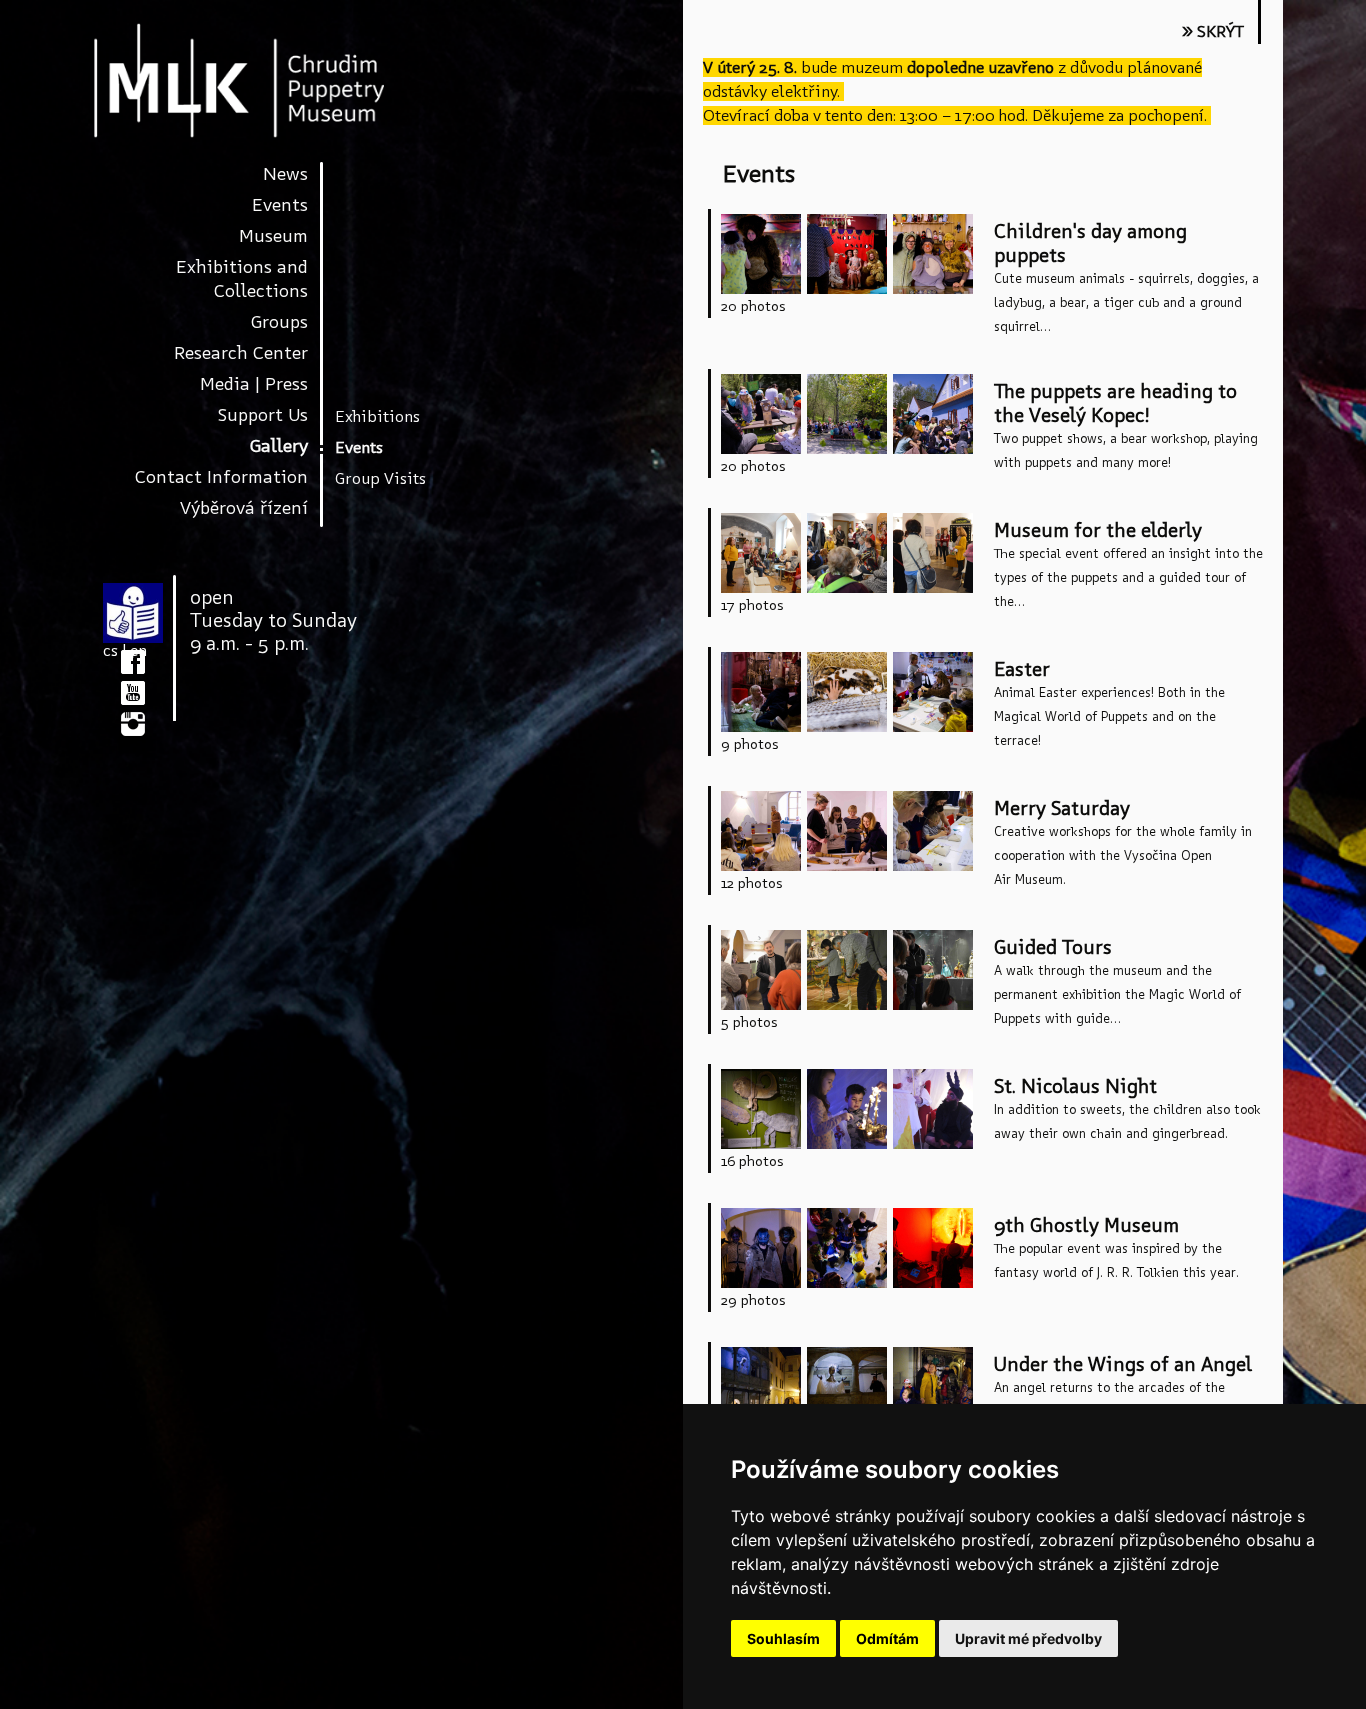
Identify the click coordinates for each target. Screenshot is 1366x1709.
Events (280, 204)
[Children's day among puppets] (761, 257)
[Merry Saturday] (761, 834)
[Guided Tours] (761, 973)
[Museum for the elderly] (761, 556)
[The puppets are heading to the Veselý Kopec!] (761, 417)
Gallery (279, 445)
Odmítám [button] (887, 1638)
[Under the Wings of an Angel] (761, 1390)
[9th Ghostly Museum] (761, 1251)
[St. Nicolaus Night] (761, 1112)
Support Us (263, 414)
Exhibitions (377, 416)
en (138, 650)
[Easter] (761, 695)
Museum (273, 235)
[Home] (258, 80)
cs (110, 650)
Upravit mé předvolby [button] (1028, 1638)
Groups (279, 321)
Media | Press (254, 383)
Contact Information (221, 476)
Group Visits (380, 478)
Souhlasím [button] (783, 1638)
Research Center (241, 352)
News (285, 173)
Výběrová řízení (244, 507)
